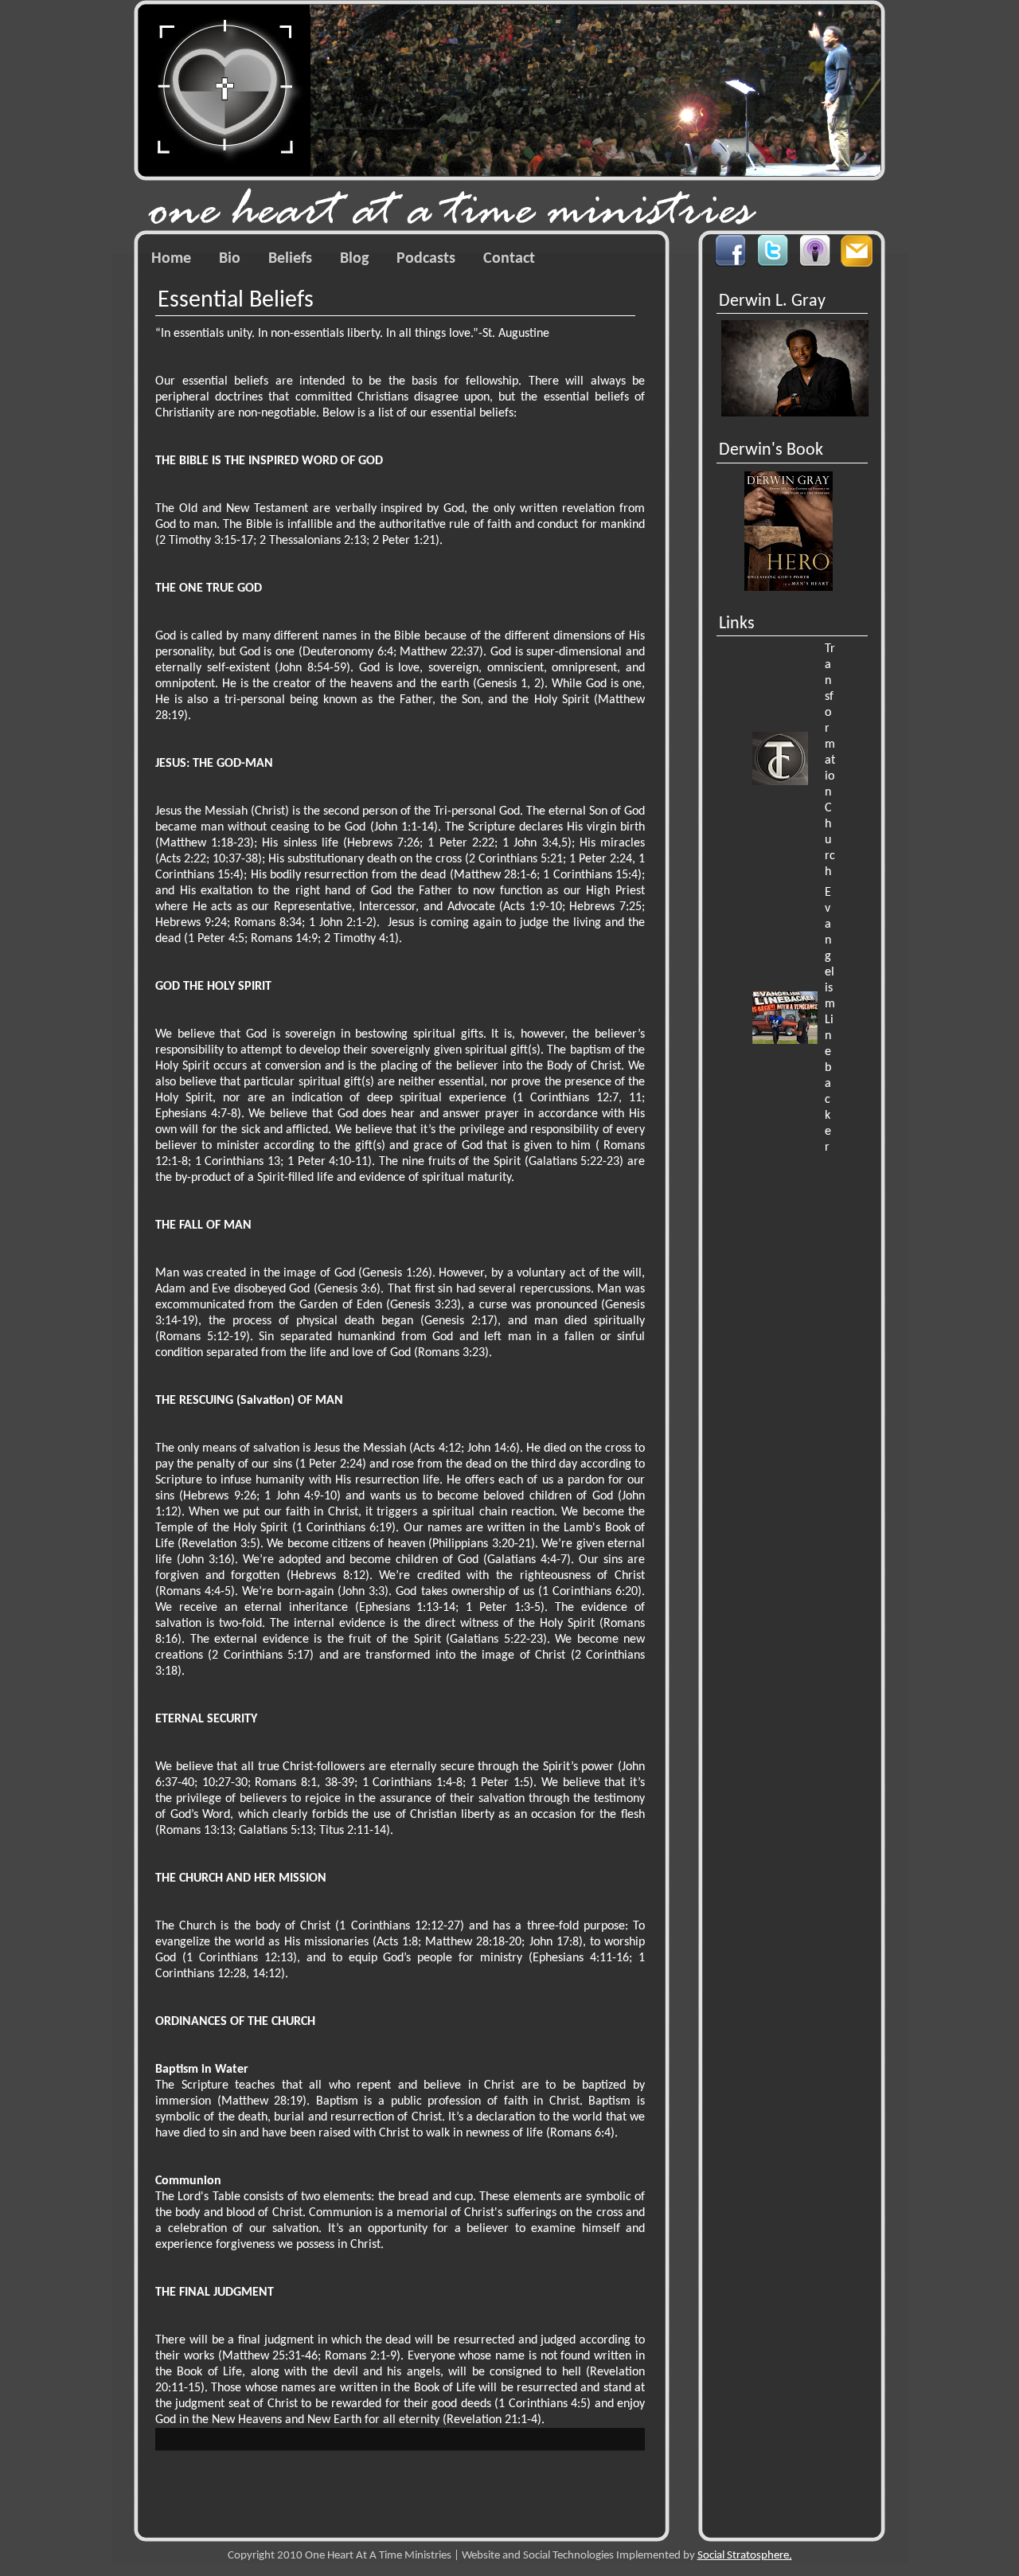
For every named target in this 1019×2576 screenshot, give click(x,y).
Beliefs (290, 259)
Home (171, 259)
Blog (354, 259)
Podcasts (426, 259)
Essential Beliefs (236, 301)
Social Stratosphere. (745, 2556)
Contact (509, 259)
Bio (230, 259)
